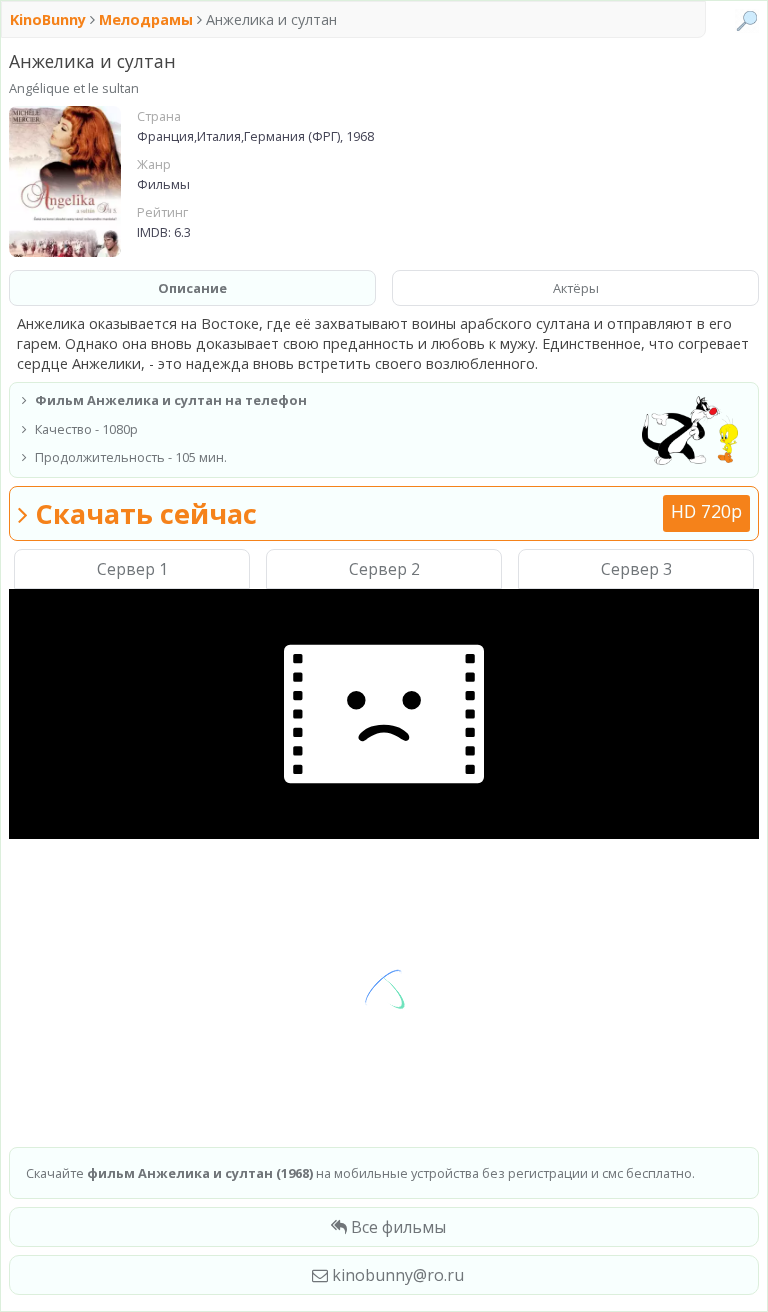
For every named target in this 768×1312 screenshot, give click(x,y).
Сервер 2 (384, 569)
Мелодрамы (146, 19)
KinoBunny (50, 19)
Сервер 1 (132, 569)
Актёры (576, 288)
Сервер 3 (636, 569)
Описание (192, 288)
